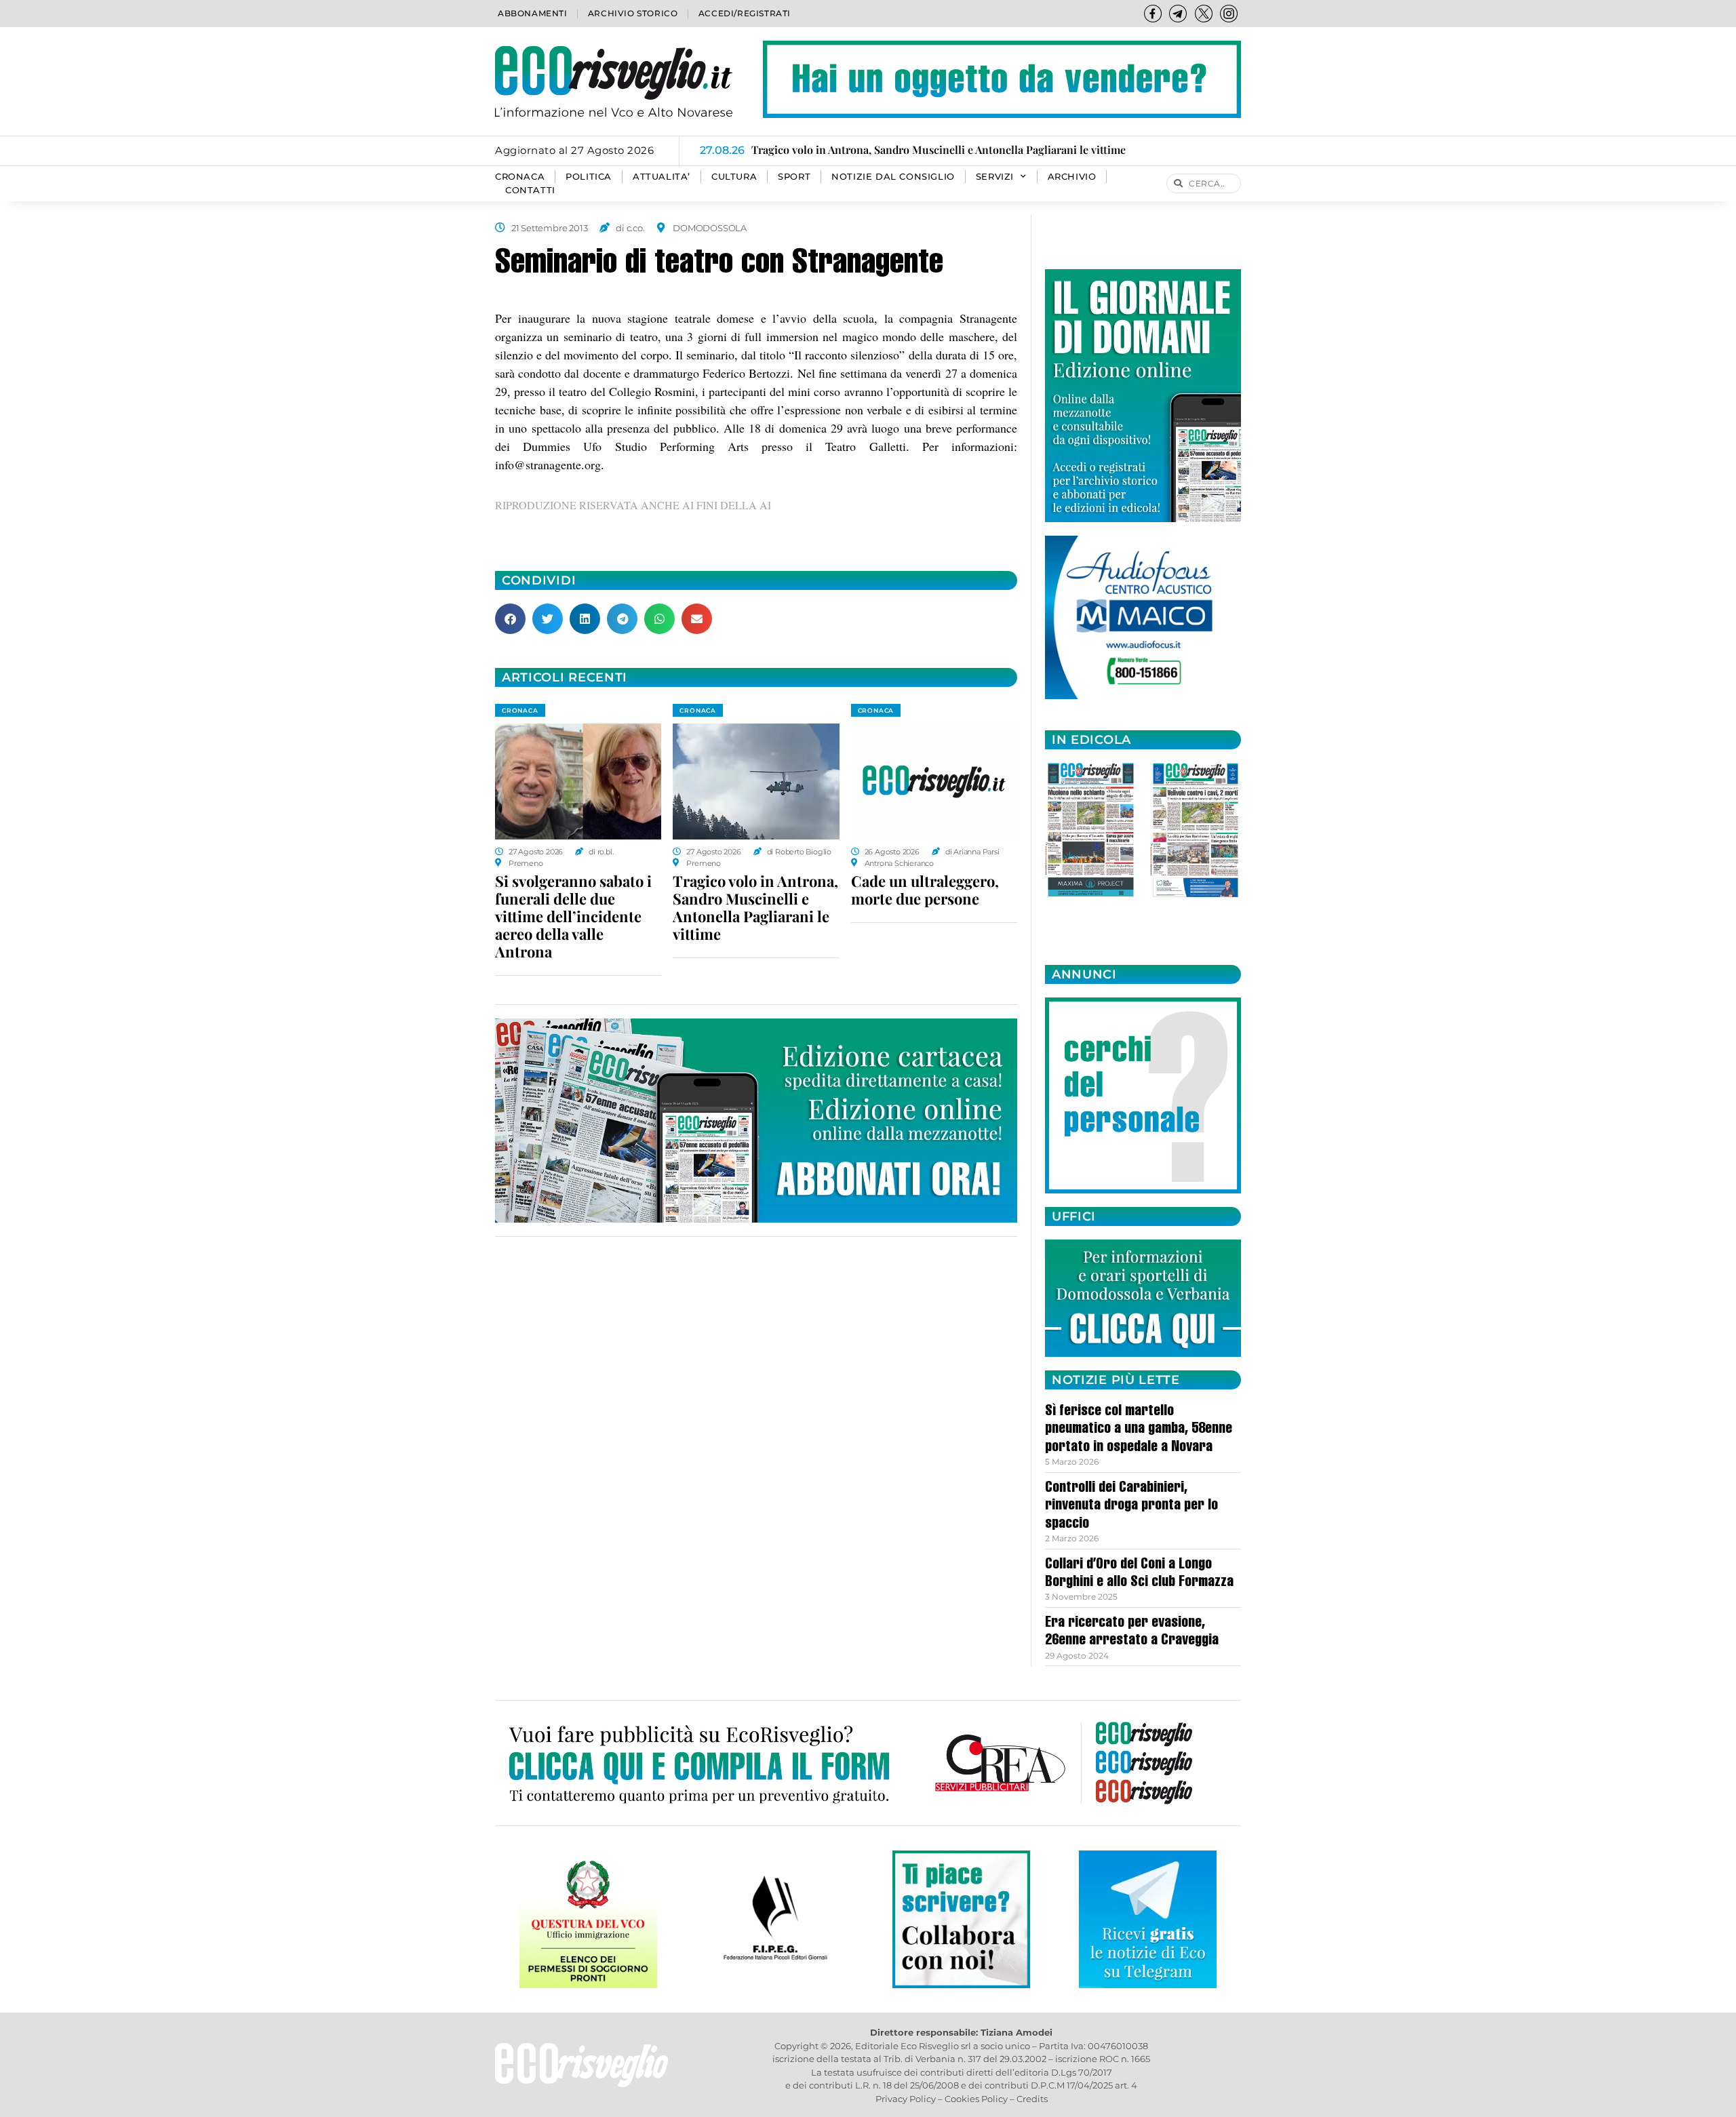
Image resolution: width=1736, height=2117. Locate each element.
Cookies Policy (976, 2099)
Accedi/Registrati (745, 13)
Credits (1032, 2099)
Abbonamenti (533, 13)
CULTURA (734, 177)
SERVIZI (995, 177)
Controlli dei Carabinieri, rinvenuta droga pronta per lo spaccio (1131, 1506)
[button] (510, 619)
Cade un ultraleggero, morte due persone (925, 890)
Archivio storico (633, 13)
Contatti (530, 190)
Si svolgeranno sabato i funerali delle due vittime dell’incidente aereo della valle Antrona (573, 916)
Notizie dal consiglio (893, 177)
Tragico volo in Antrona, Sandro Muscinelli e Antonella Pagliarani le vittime (755, 907)
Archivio (1072, 177)
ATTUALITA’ (662, 177)
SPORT (794, 177)
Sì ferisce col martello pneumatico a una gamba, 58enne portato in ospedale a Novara (1139, 1430)
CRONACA (520, 177)
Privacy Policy (906, 2099)
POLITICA (589, 177)
